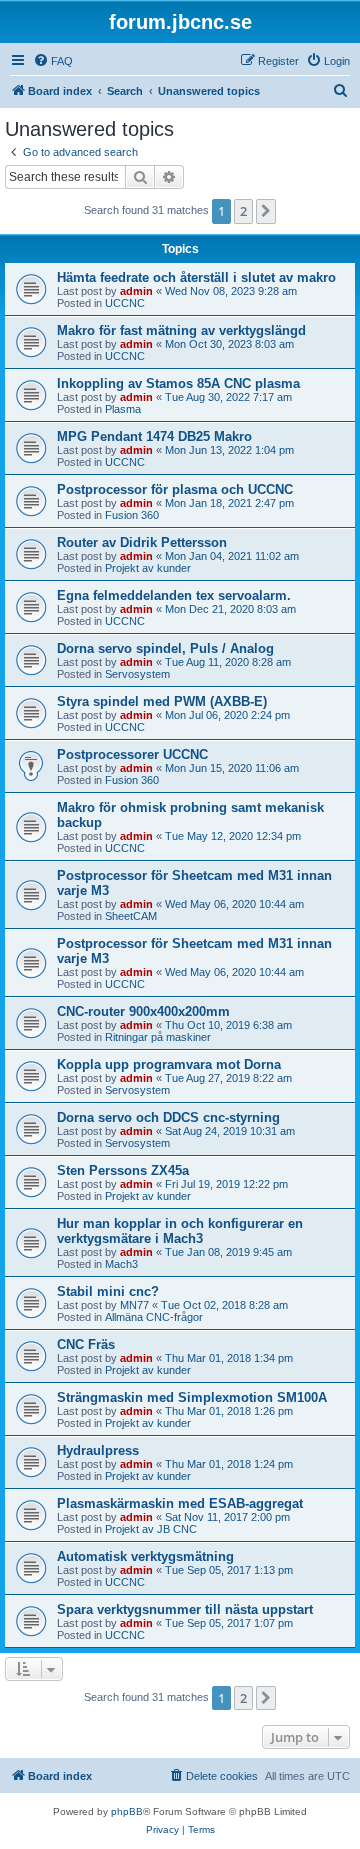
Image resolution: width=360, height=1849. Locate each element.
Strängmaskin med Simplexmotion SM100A (192, 1397)
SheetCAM (131, 916)
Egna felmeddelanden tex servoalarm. (174, 595)
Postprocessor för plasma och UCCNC (175, 489)
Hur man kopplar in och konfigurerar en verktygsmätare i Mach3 (180, 1231)
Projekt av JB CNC (151, 1529)
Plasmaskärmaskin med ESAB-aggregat (180, 1503)
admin (136, 291)
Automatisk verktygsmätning (145, 1556)
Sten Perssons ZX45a (123, 1170)
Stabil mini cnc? (108, 1291)
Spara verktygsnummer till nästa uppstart (185, 1609)
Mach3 (121, 1264)
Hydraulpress (98, 1450)
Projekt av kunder (148, 568)
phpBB (127, 1811)
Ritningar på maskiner (158, 1037)
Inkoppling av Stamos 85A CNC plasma (178, 383)
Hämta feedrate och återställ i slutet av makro (196, 277)
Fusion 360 (132, 515)
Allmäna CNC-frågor (154, 1317)
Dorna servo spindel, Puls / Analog (165, 648)
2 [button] (243, 211)
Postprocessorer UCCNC (132, 754)
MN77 (134, 1305)
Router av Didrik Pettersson (142, 542)
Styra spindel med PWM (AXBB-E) (162, 701)
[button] (266, 211)
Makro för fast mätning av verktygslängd (181, 330)
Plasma (123, 409)
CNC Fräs (86, 1344)
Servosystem (137, 674)
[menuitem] (53, 61)
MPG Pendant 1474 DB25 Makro (154, 436)
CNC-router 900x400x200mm (143, 1011)
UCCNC (125, 303)
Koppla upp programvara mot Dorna (169, 1064)
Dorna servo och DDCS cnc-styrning (168, 1117)
